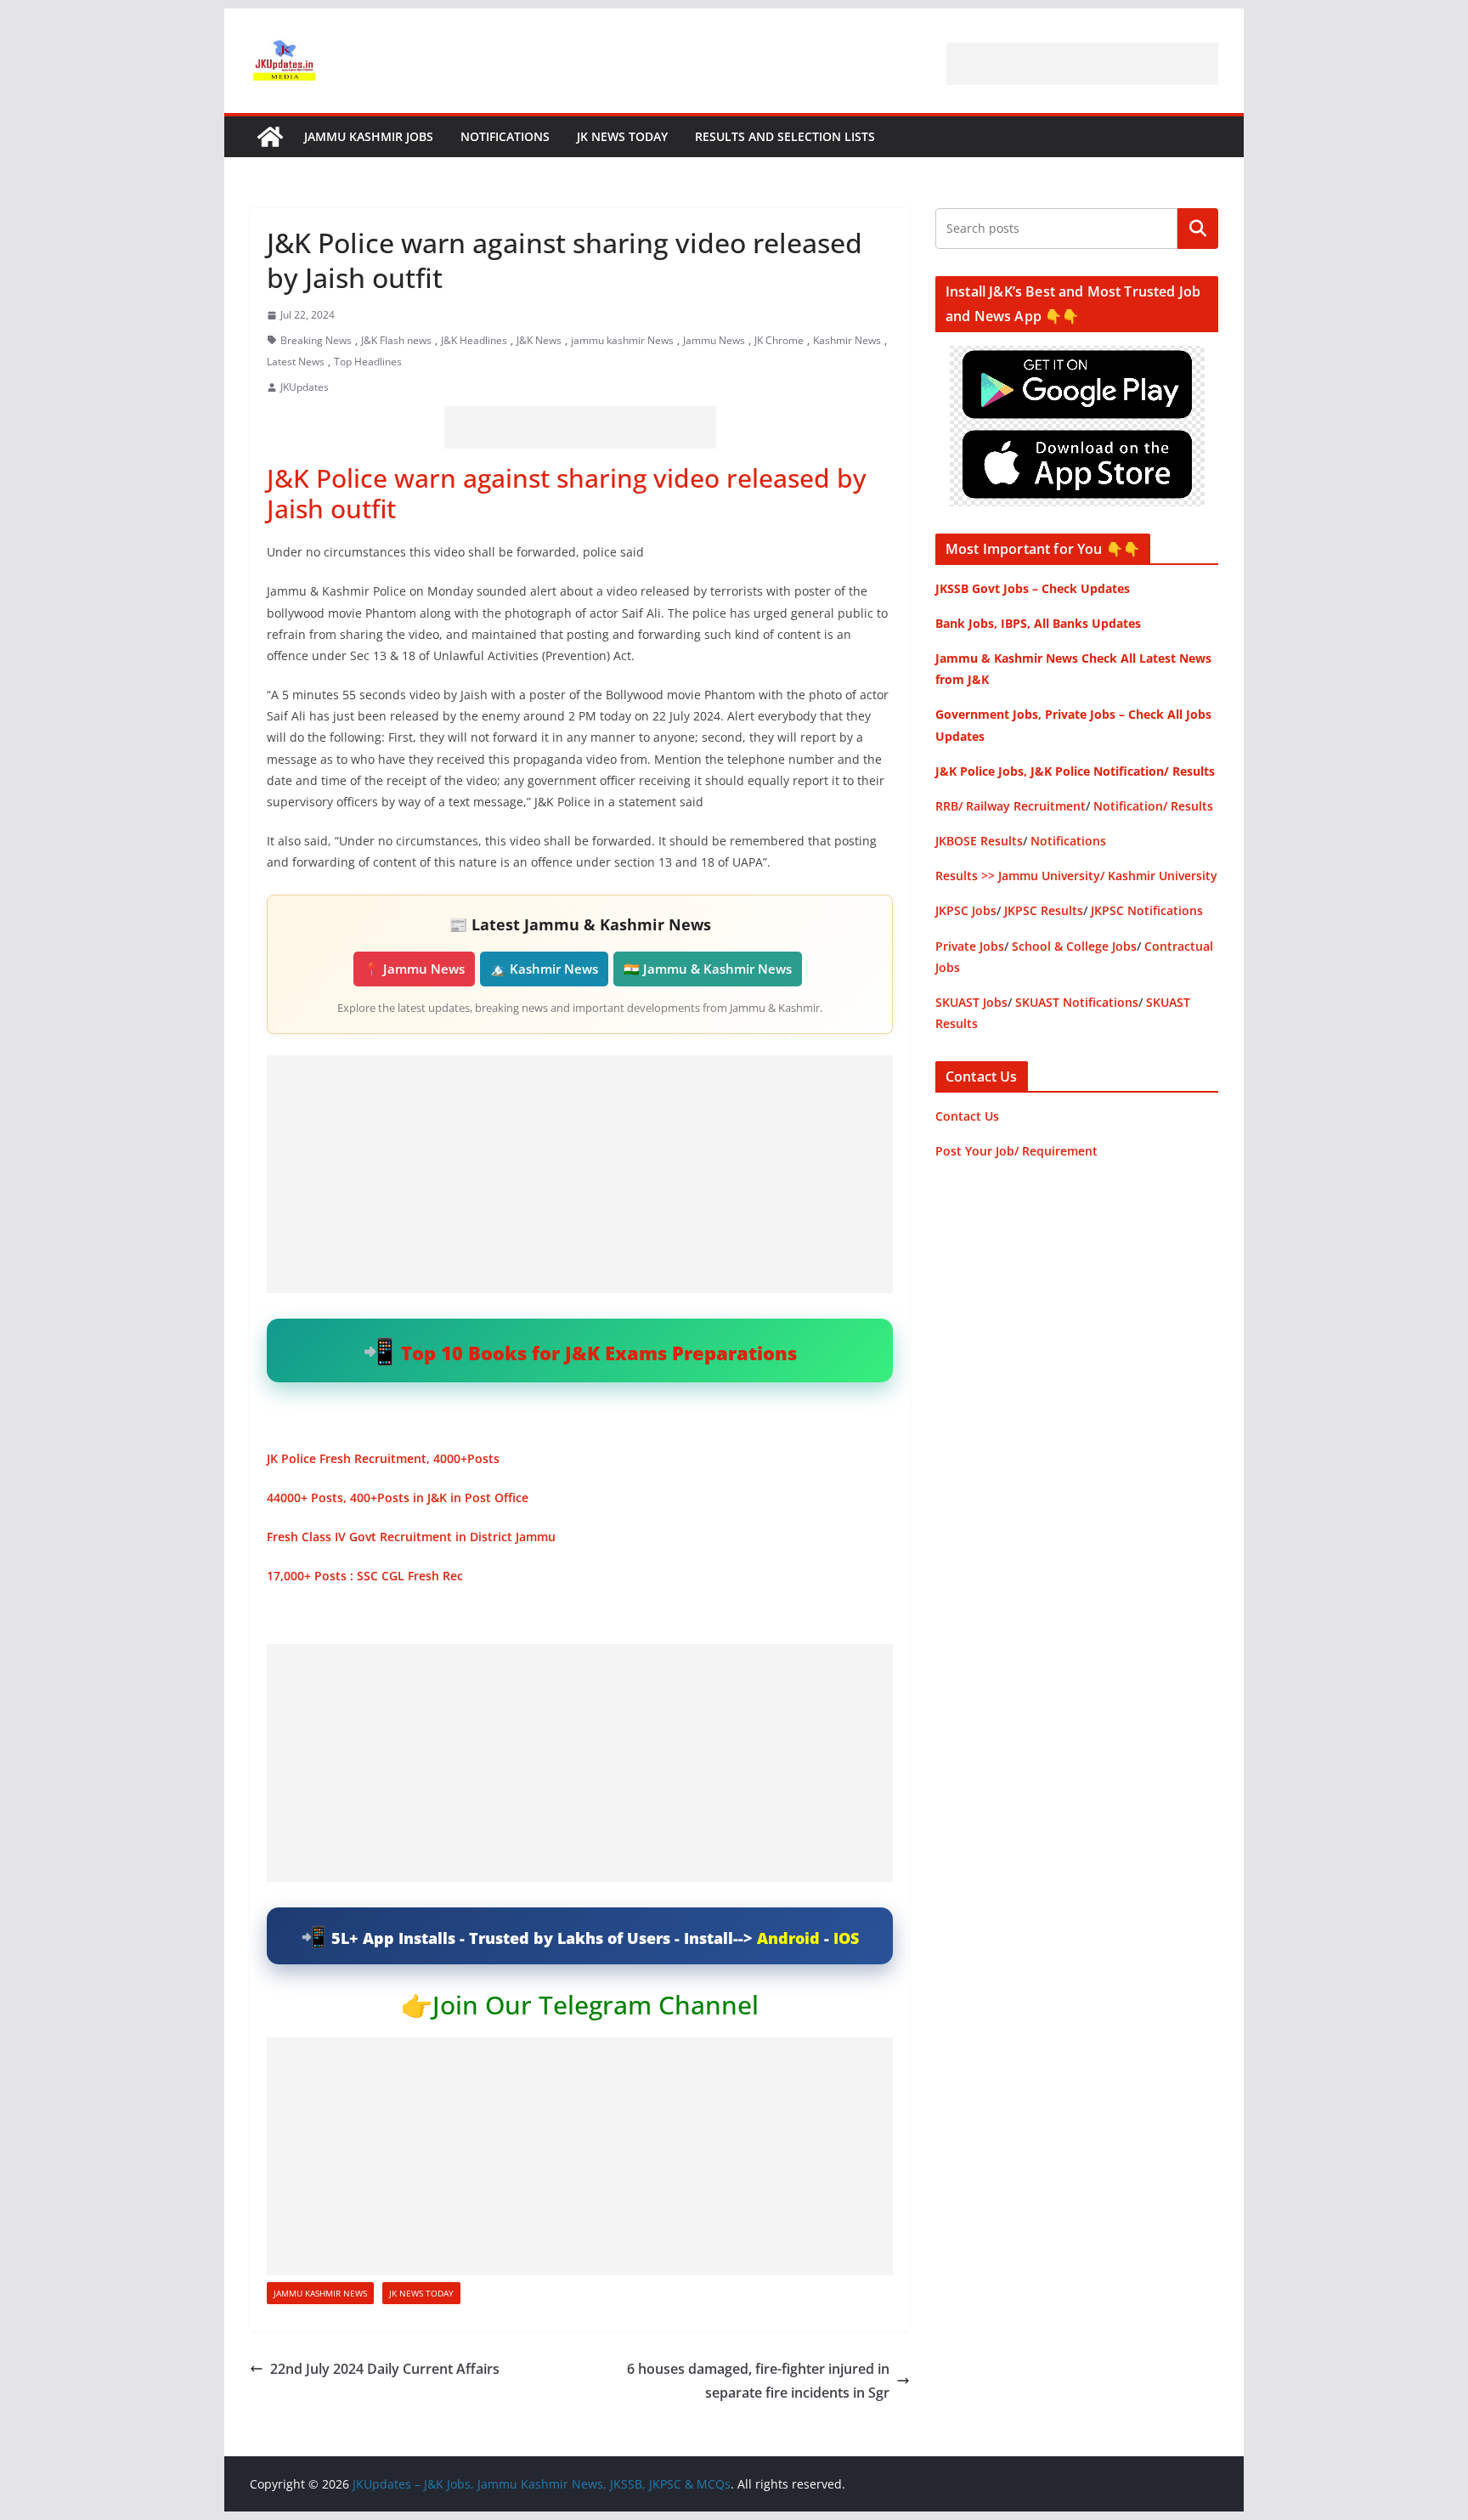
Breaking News (316, 340)
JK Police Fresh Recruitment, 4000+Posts (383, 1458)
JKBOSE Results (979, 841)
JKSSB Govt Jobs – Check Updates (1033, 588)
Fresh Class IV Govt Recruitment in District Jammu (411, 1537)
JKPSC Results (1044, 910)
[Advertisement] (1082, 64)
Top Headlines (368, 362)
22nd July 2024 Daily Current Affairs (385, 2369)
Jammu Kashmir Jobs (369, 136)
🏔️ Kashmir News (544, 969)
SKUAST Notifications (1077, 1002)
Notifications (505, 136)
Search (1198, 229)
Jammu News (714, 340)
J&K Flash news (396, 340)
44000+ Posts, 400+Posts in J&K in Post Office (398, 1497)
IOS (846, 1938)
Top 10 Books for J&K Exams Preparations (599, 1353)
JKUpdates (305, 387)
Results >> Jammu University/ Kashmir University (1076, 876)
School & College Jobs (1074, 946)
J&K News (539, 340)
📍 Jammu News (414, 969)
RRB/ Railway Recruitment (1011, 806)
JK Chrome (779, 340)
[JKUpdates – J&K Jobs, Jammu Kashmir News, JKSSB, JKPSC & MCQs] (270, 137)
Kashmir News (847, 340)
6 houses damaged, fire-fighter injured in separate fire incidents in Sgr (758, 2381)
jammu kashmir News (622, 340)
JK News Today (622, 136)
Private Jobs (970, 946)
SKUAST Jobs (971, 1002)
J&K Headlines (474, 340)
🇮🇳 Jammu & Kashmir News (708, 969)
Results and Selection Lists (785, 136)
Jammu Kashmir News (320, 2293)
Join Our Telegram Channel (596, 2005)
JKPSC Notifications (1147, 910)
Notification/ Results (1153, 806)
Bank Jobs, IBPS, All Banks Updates (1038, 623)
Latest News (296, 362)
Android (788, 1938)
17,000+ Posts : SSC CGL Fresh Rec (365, 1576)
